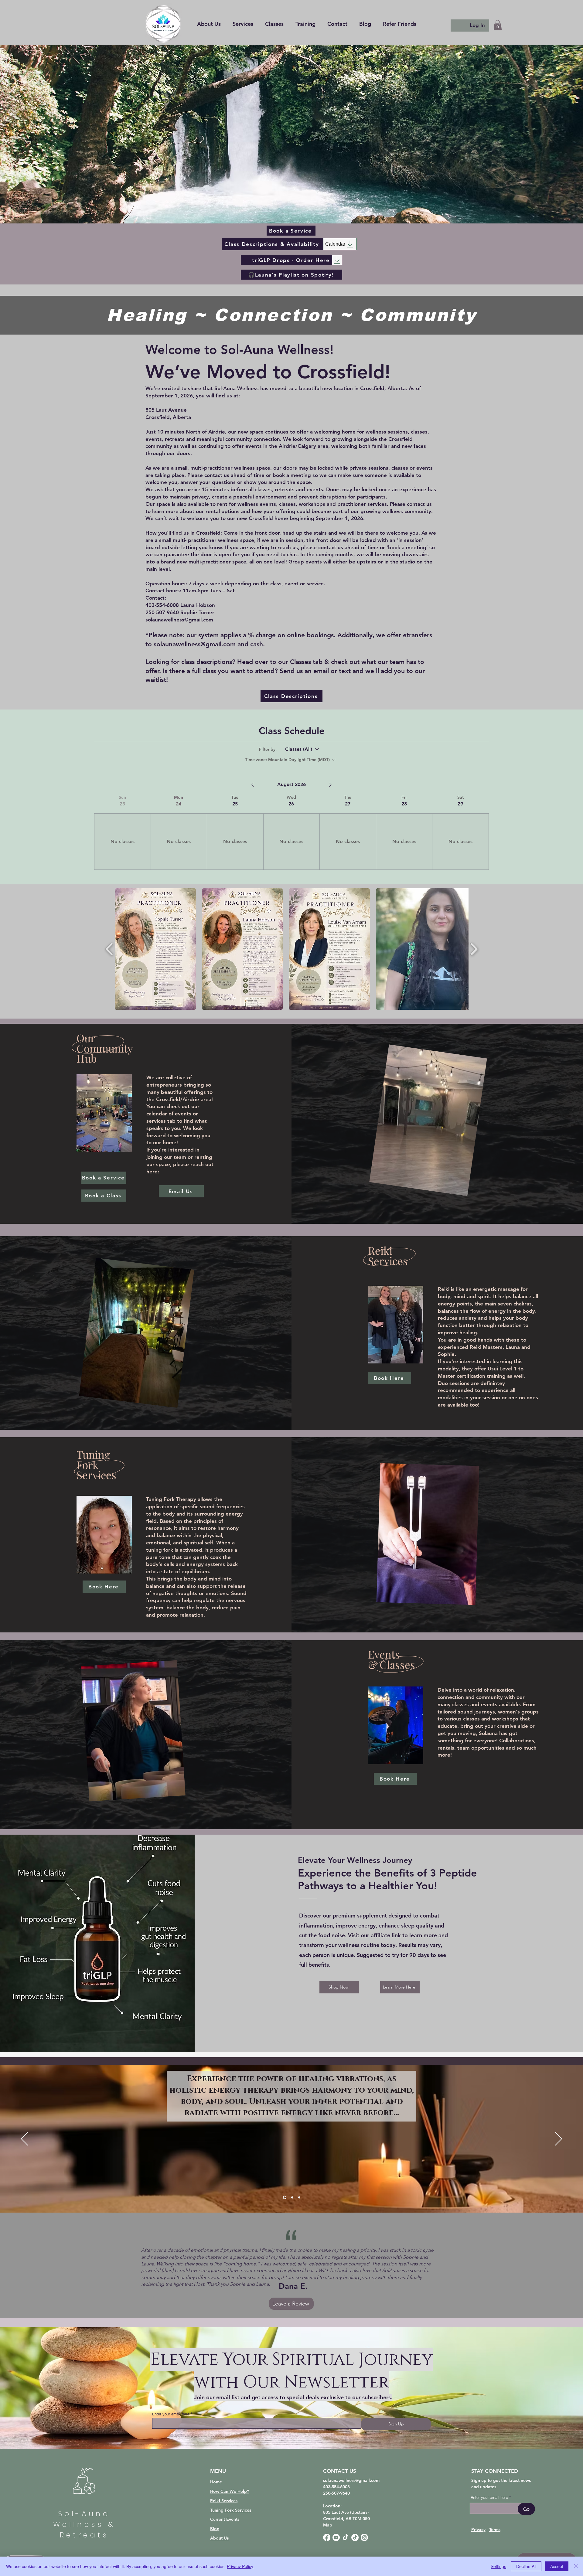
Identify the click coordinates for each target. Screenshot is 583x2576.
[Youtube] (336, 2537)
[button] (305, 24)
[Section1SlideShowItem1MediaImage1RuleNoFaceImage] (285, 2198)
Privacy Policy (240, 2566)
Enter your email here (171, 2414)
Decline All (526, 2566)
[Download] (337, 260)
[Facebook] (327, 2537)
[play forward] (474, 949)
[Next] (559, 2139)
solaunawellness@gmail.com (195, 644)
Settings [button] (498, 2566)
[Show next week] (330, 785)
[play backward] (109, 949)
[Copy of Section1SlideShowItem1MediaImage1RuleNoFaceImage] (292, 2198)
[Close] (576, 2566)
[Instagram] (364, 2537)
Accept (557, 2566)
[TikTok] (346, 2537)
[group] (122, 832)
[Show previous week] (253, 785)
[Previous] (24, 2139)
